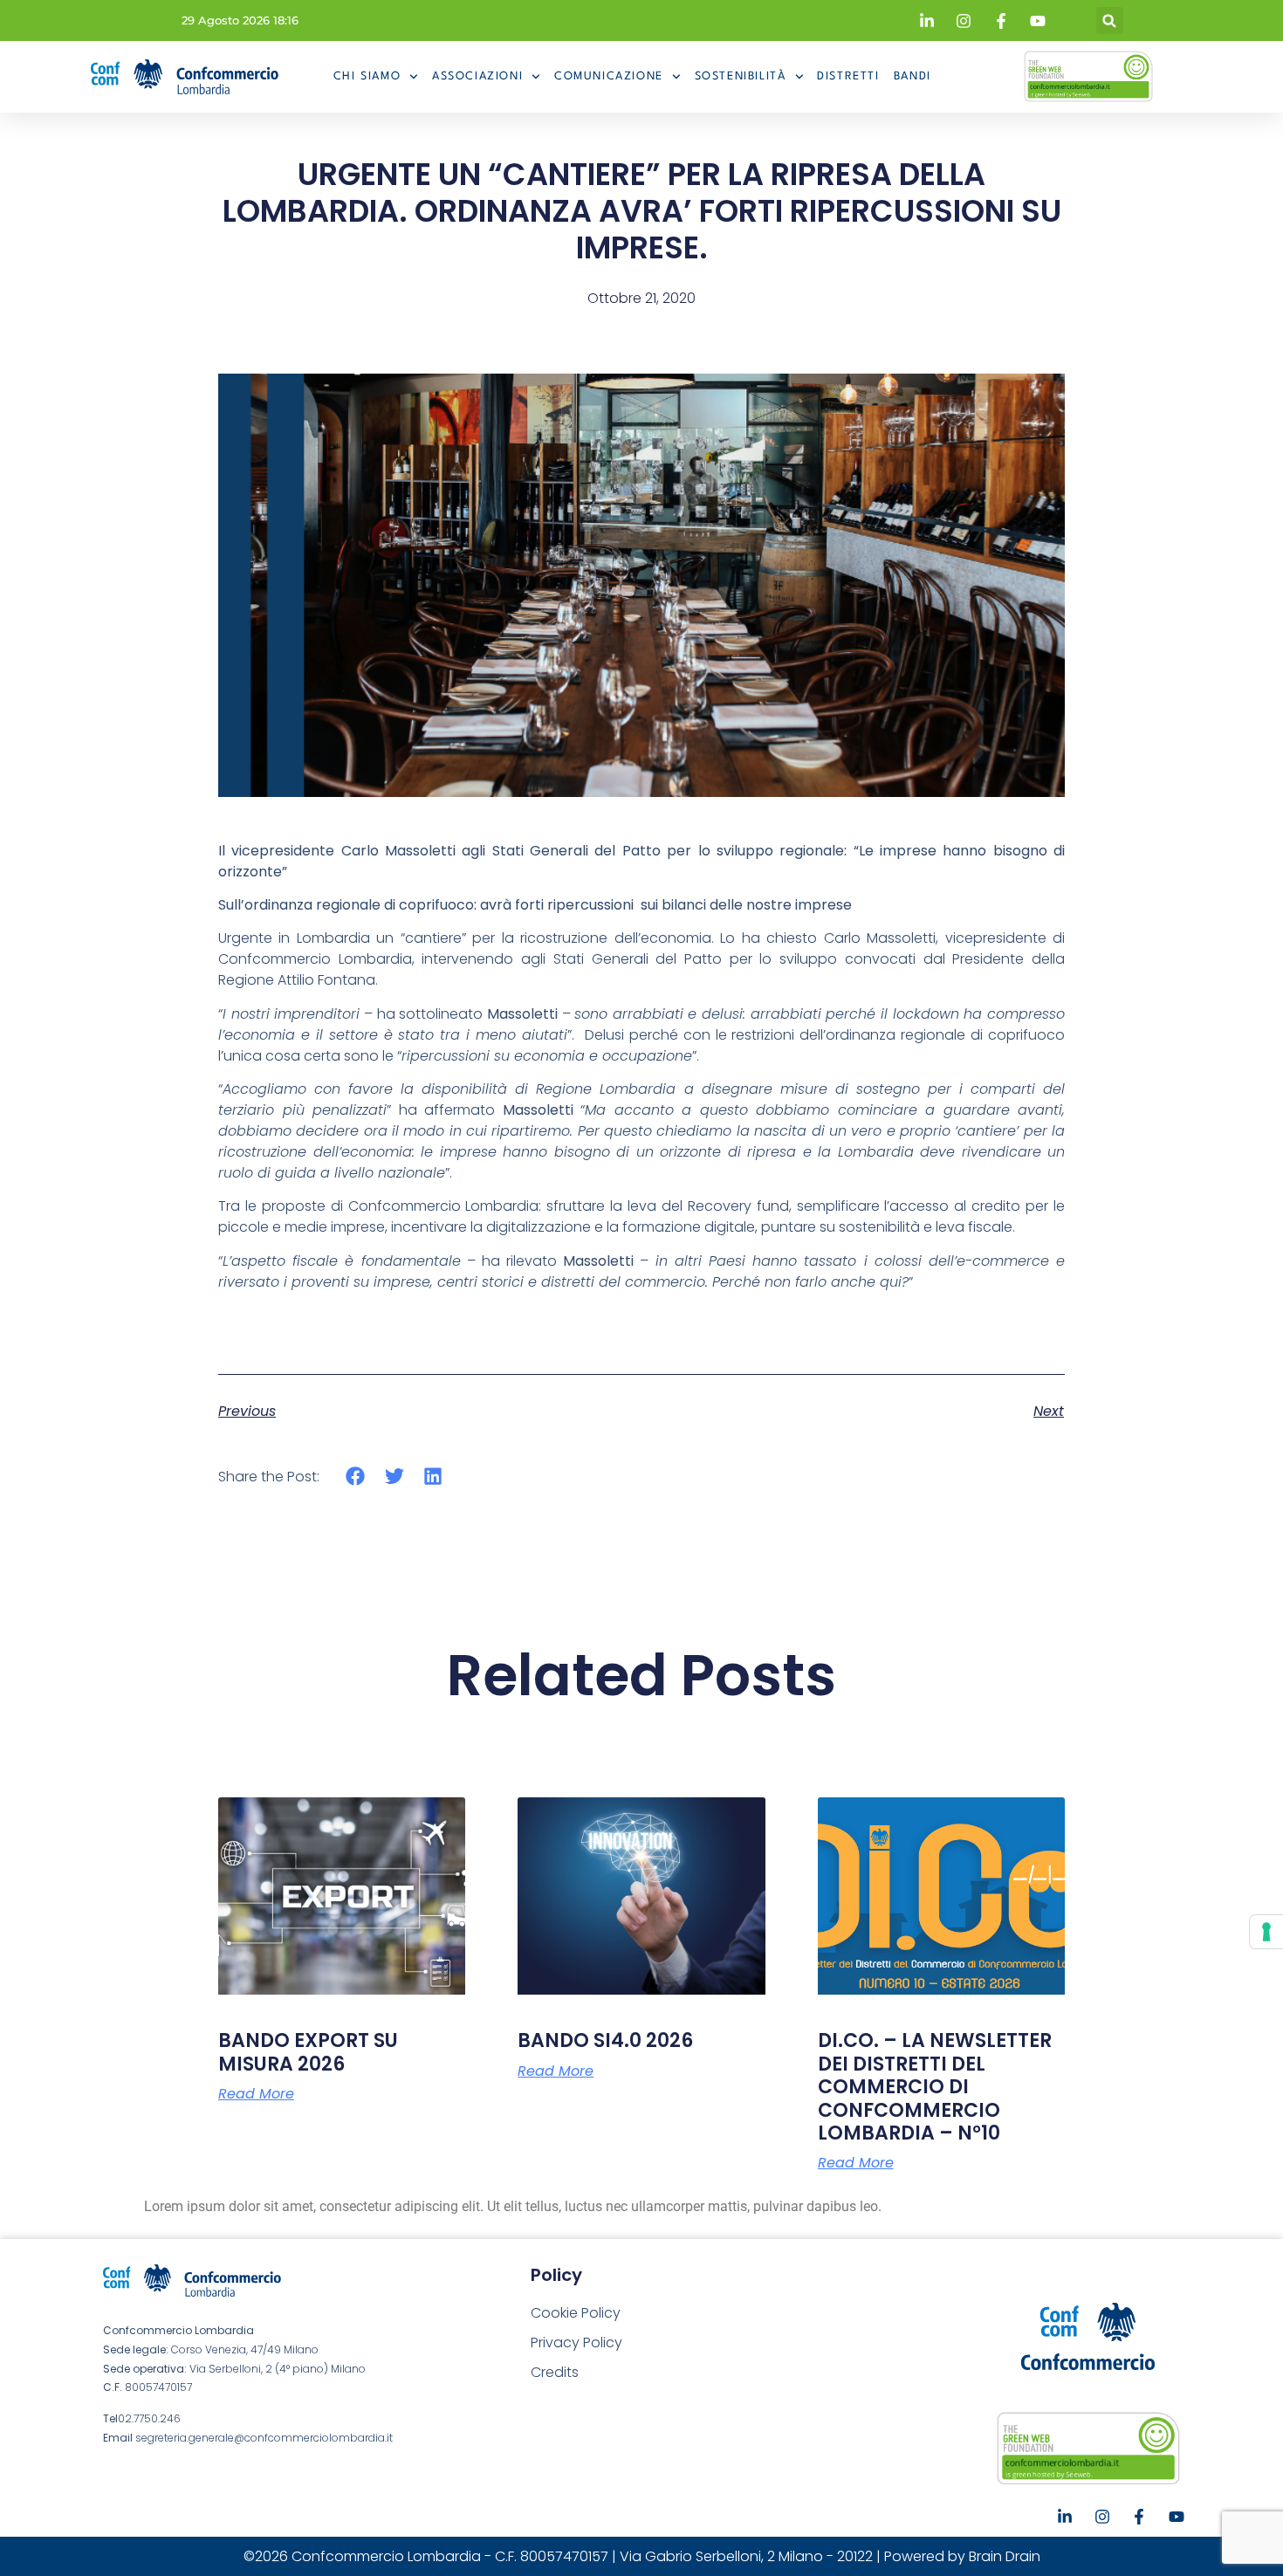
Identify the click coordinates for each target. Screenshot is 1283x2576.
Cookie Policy (576, 2313)
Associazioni (477, 76)
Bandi (913, 76)
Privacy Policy (576, 2342)
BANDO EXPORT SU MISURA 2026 (308, 2052)
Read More (256, 2094)
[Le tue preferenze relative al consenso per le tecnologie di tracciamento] (1266, 1932)
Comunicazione (609, 76)
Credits (555, 2372)
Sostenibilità (741, 76)
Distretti (848, 76)
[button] (1110, 21)
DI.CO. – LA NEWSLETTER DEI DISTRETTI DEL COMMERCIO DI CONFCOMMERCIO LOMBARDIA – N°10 (935, 2087)
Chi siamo (367, 76)
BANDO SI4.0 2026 (605, 2040)
